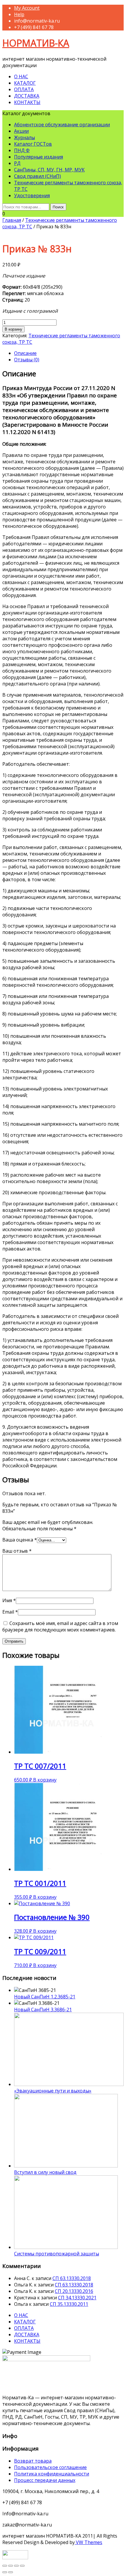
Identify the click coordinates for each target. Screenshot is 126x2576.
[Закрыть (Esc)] (5, 2566)
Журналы (24, 137)
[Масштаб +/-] (22, 2566)
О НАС (21, 76)
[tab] (69, 353)
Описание (25, 353)
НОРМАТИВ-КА (36, 43)
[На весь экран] (16, 2566)
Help (19, 14)
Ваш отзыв (17, 1551)
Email (10, 1612)
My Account (27, 8)
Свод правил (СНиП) (38, 176)
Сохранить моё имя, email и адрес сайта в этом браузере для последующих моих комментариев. (60, 1626)
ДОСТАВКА (27, 96)
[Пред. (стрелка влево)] (5, 2572)
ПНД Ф (22, 150)
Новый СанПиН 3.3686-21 (43, 2010)
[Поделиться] (11, 2566)
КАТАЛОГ (25, 83)
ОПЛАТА (24, 89)
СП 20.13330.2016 (74, 2291)
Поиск (58, 207)
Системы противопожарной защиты (57, 2254)
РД (17, 163)
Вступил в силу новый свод (45, 2172)
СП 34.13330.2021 (77, 2298)
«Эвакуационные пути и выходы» (53, 2091)
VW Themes (88, 2542)
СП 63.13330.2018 (72, 2278)
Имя (9, 1600)
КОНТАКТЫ (27, 102)
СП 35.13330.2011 (69, 2304)
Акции (21, 131)
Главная (12, 220)
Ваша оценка (20, 1540)
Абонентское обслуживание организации (62, 125)
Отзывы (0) (27, 360)
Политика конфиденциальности (52, 2474)
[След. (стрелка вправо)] (11, 2572)
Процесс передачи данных (45, 2480)
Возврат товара (33, 2461)
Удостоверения (32, 195)
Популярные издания (39, 157)
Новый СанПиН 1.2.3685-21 (45, 1997)
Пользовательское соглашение (50, 2467)
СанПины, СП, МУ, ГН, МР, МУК (49, 170)
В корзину (13, 329)
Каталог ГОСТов (33, 144)
